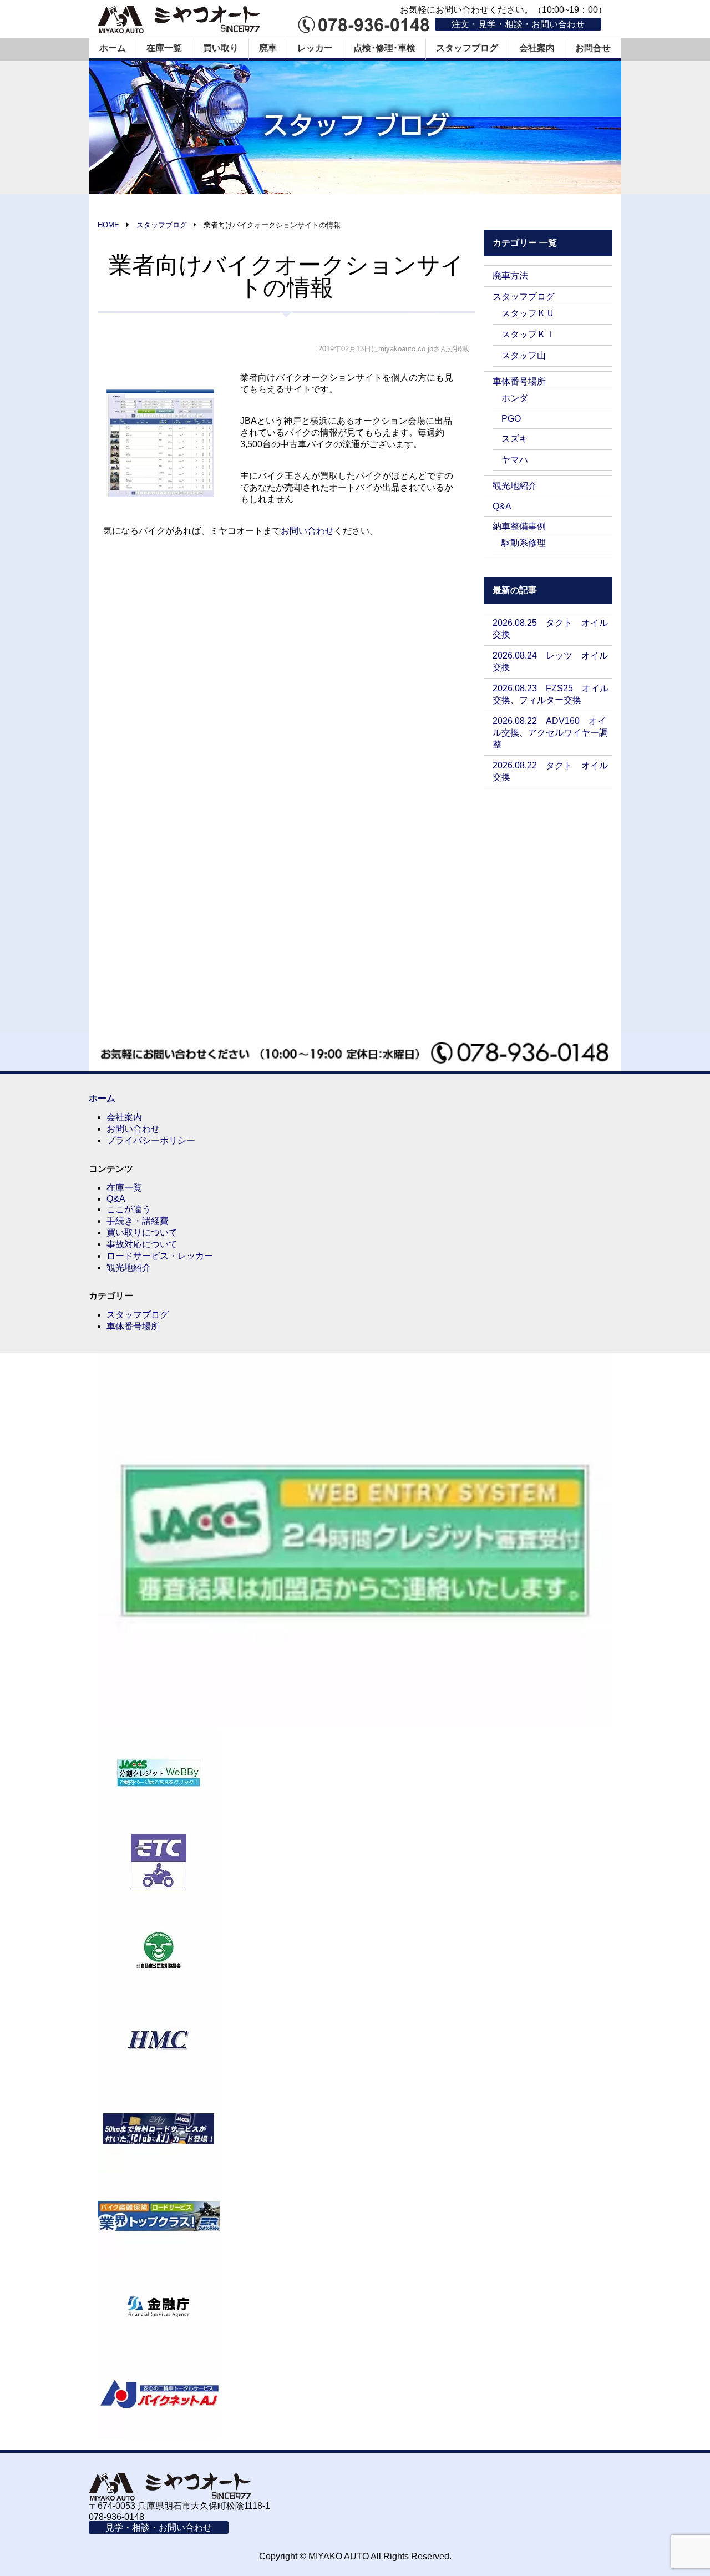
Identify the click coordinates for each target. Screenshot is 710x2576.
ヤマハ (515, 460)
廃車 (268, 48)
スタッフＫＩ (528, 334)
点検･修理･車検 (384, 48)
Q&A (502, 506)
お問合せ (593, 48)
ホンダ (515, 398)
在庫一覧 (164, 48)
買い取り (221, 48)
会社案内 (537, 48)
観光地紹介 (515, 486)
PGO (511, 419)
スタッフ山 (524, 355)
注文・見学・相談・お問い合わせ (518, 24)
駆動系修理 (524, 543)
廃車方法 (510, 275)
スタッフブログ (467, 48)
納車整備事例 (519, 526)
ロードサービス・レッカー (160, 1256)
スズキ (515, 439)
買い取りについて (142, 1233)
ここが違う (129, 1209)
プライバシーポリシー (151, 1140)
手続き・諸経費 (138, 1221)
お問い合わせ (307, 531)
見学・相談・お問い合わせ (159, 2527)
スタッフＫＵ (528, 313)
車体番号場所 (519, 381)
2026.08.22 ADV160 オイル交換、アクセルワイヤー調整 (550, 733)
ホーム (113, 48)
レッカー (315, 48)
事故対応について (142, 1244)
